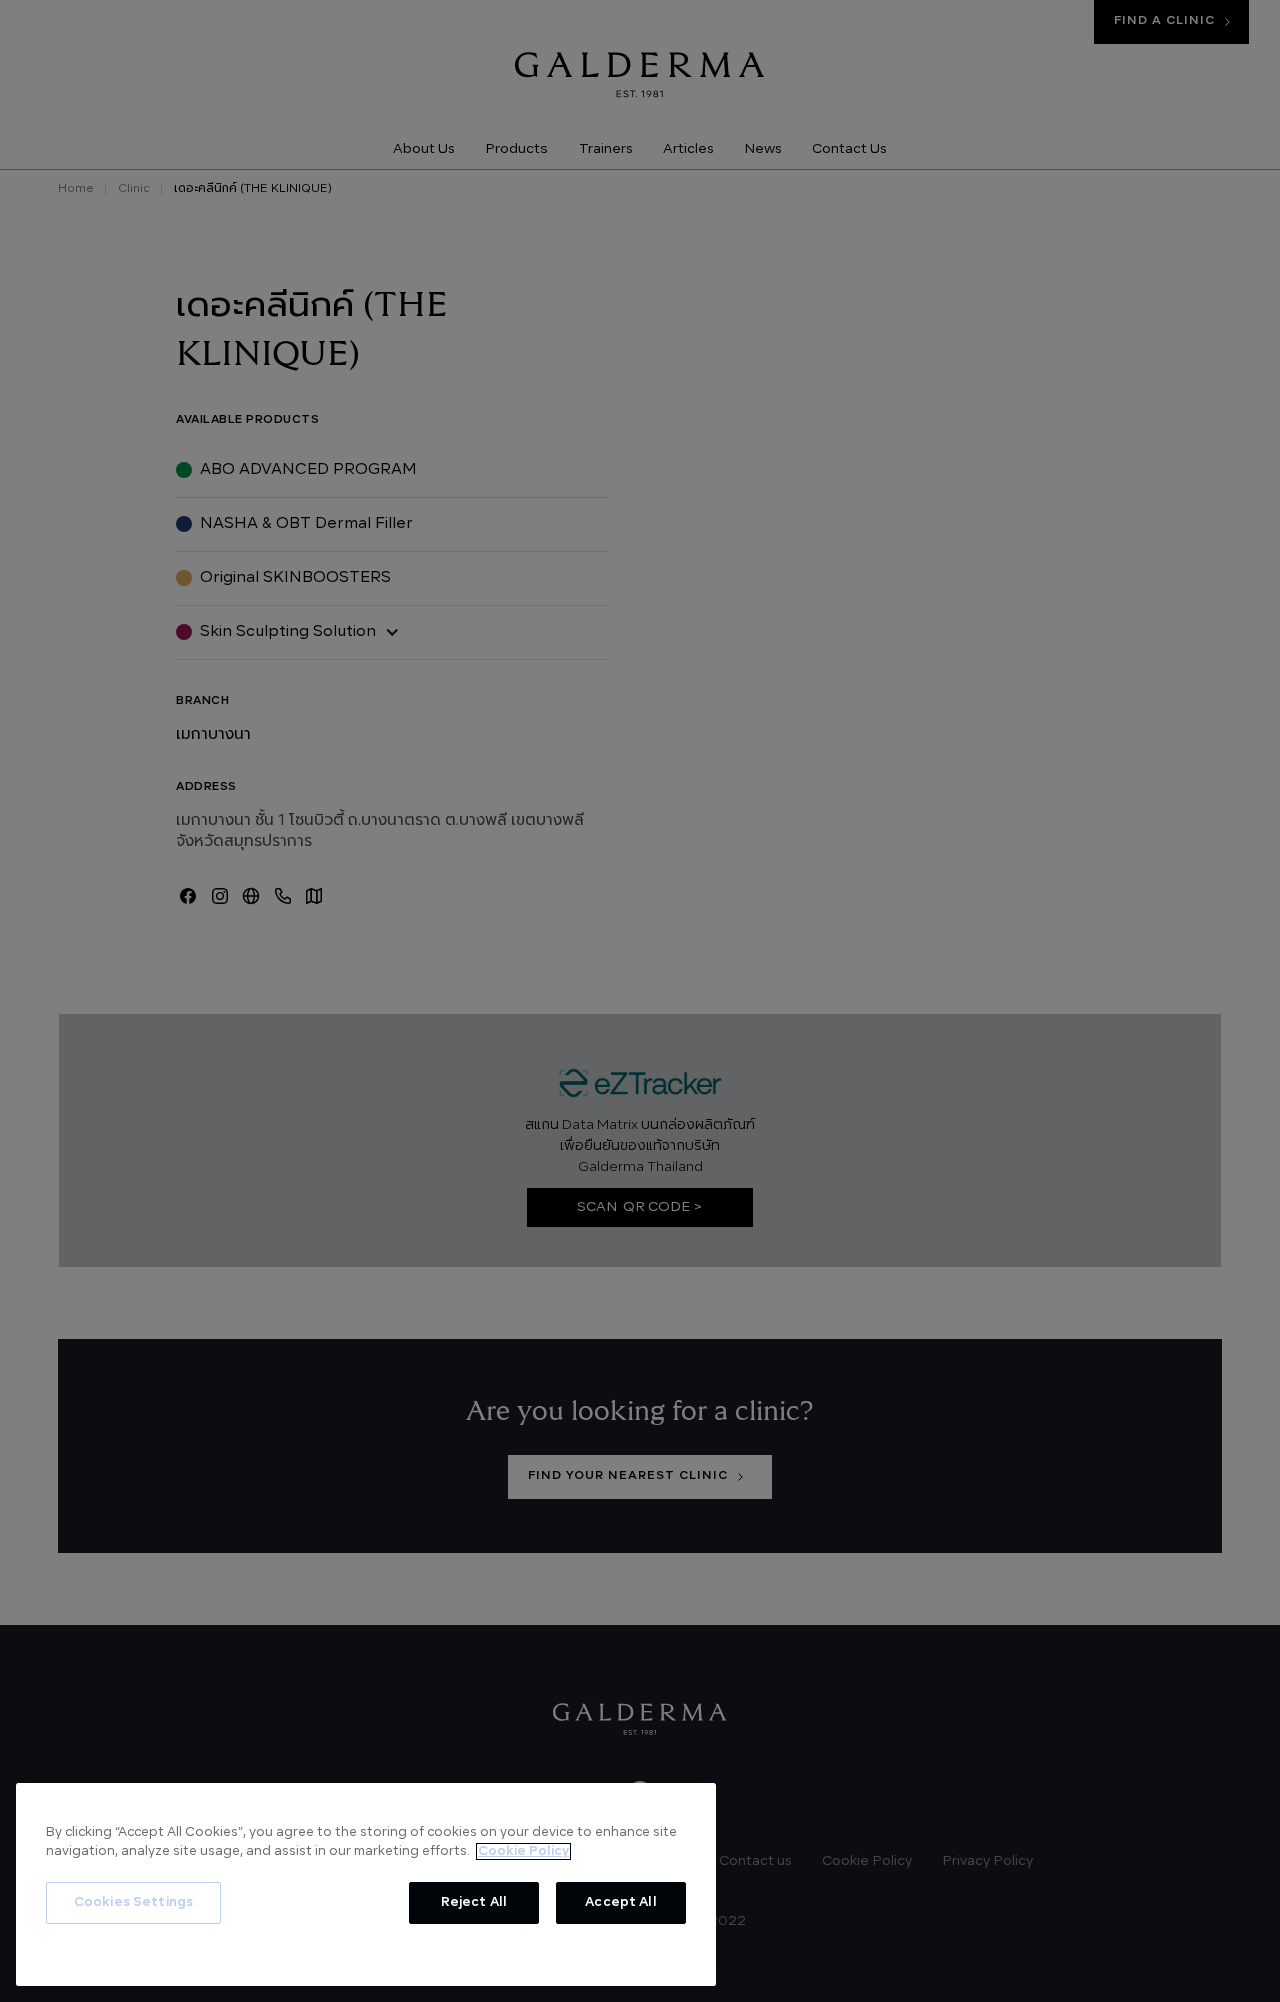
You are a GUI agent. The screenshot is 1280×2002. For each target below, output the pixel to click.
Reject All (474, 1902)
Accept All (620, 1902)
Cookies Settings (133, 1902)
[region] (366, 1884)
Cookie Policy (523, 1851)
